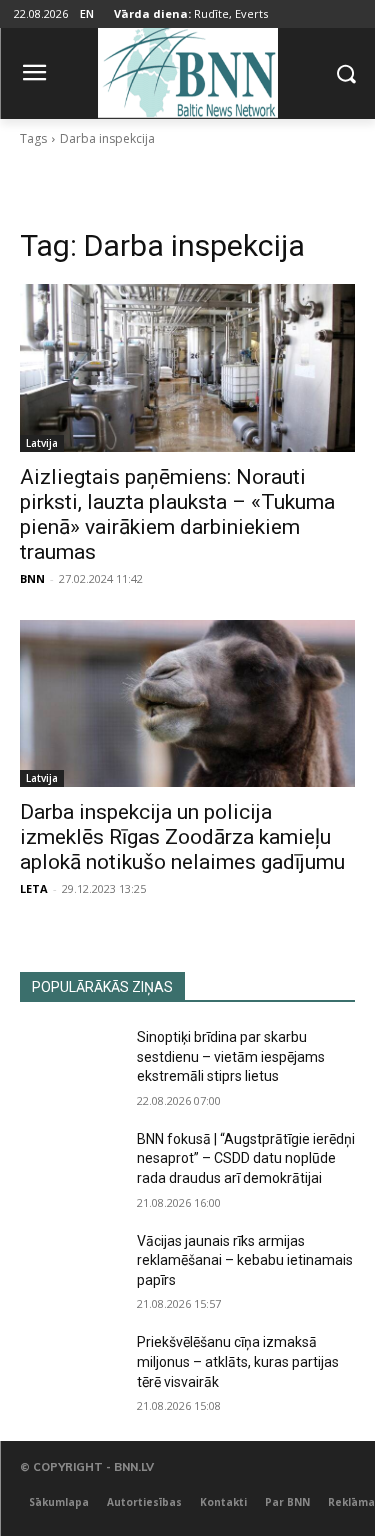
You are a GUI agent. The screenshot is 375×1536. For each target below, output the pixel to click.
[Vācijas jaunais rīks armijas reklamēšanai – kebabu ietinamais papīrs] (70, 1267)
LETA (34, 888)
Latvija (42, 443)
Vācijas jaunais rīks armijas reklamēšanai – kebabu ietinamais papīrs (245, 1260)
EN (87, 13)
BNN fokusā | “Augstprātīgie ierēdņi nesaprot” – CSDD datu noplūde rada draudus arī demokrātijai (246, 1158)
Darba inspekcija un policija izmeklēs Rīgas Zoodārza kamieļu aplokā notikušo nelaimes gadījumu (182, 837)
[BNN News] (187, 69)
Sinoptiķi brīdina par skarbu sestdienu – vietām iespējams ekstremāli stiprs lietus (231, 1056)
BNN (32, 578)
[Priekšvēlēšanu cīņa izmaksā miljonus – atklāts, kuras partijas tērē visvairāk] (70, 1368)
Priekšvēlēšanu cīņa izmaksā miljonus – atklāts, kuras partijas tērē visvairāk (238, 1361)
